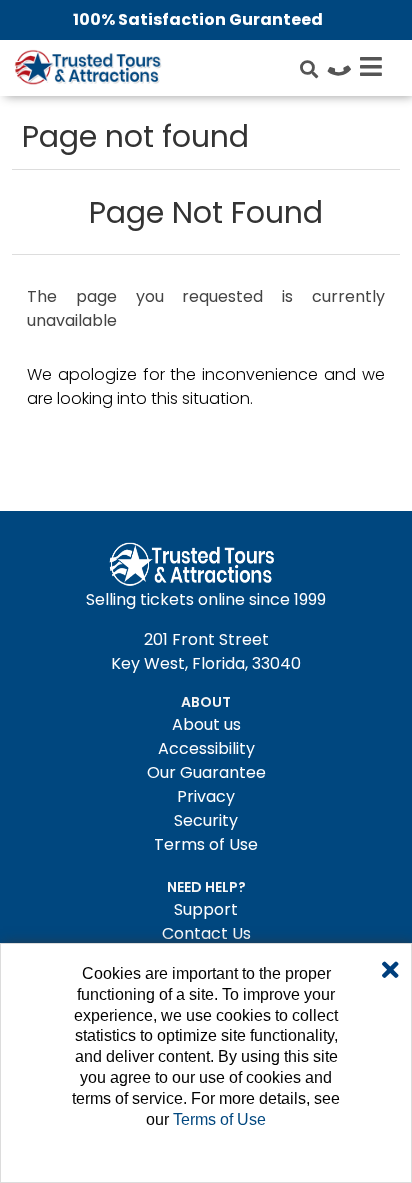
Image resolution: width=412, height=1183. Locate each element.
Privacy (206, 796)
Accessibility (206, 748)
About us (206, 724)
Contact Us (206, 933)
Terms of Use (206, 844)
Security (206, 820)
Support (206, 909)
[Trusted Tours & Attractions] (87, 70)
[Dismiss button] (390, 971)
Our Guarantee (206, 772)
